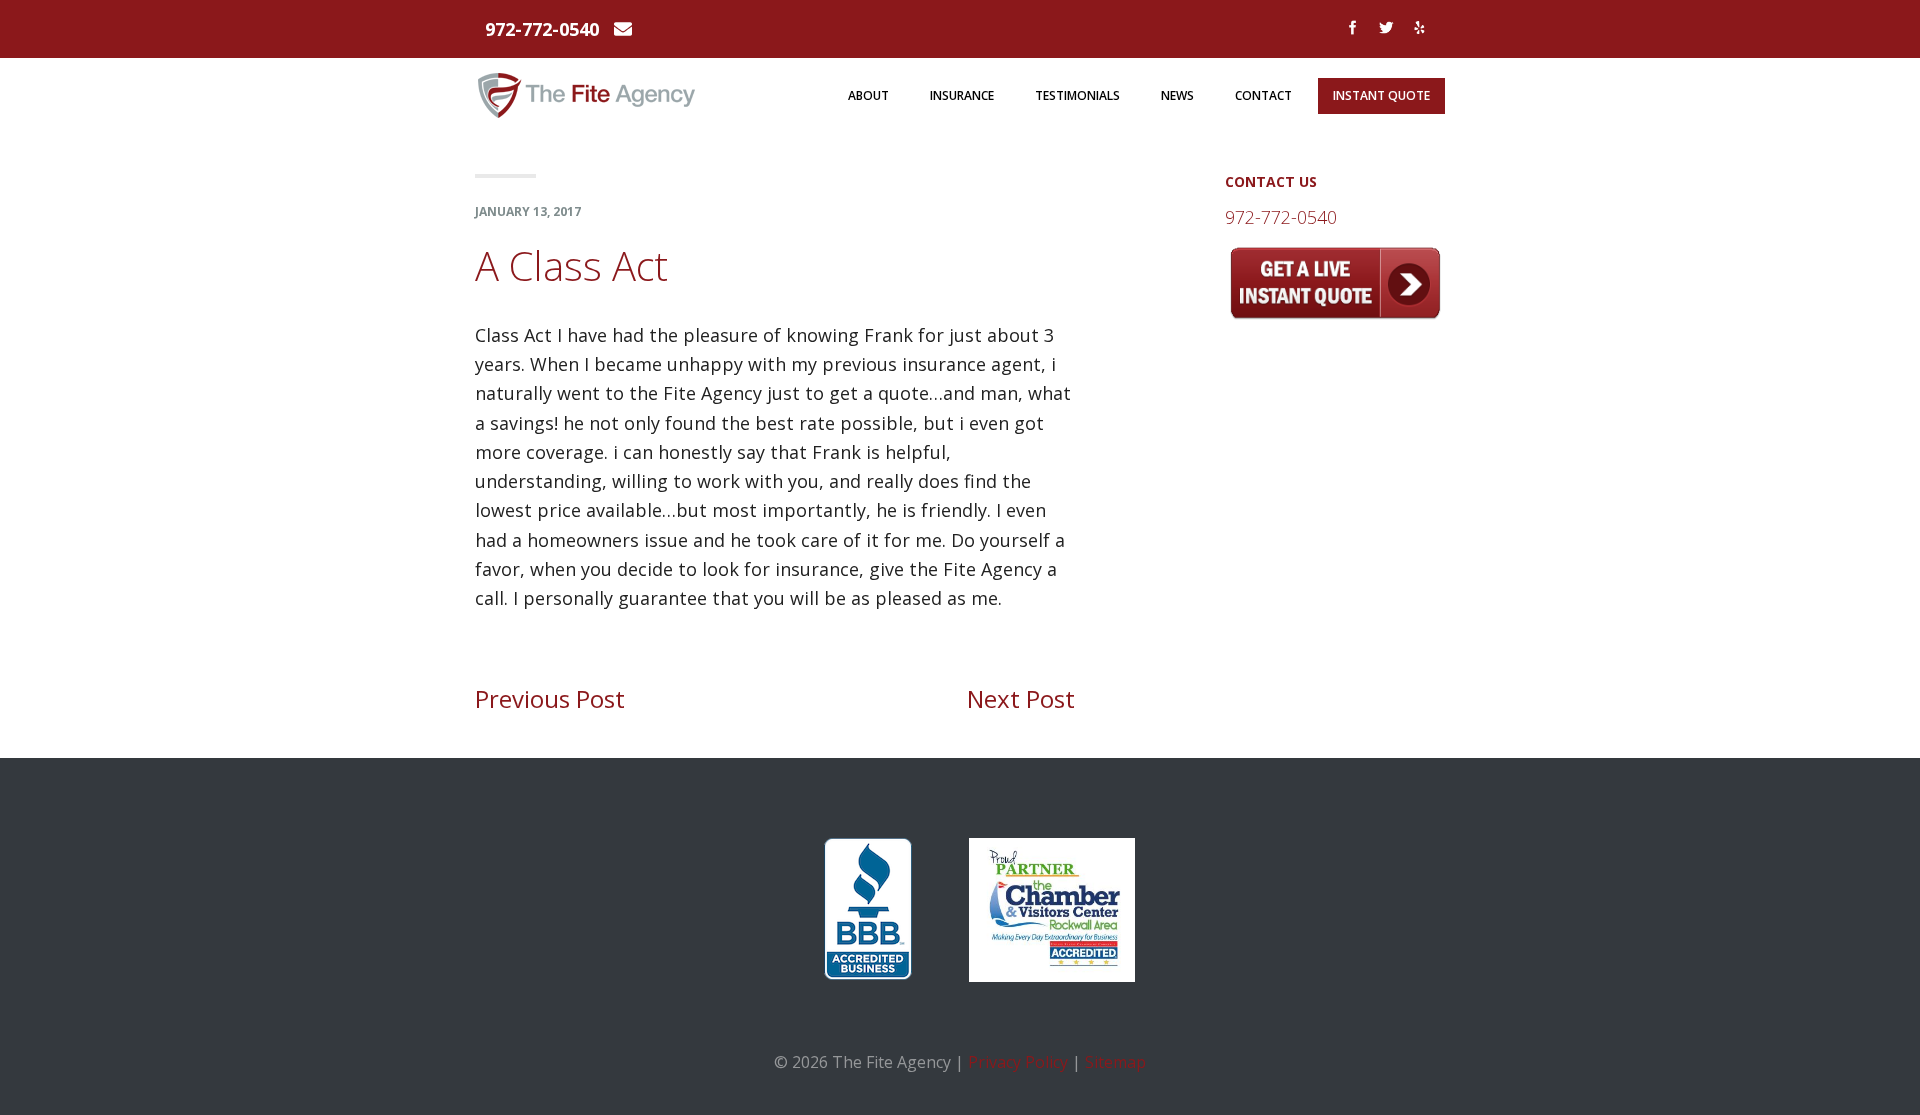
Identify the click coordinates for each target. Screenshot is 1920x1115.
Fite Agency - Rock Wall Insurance (587, 88)
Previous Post (550, 698)
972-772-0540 (542, 29)
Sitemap (1115, 1062)
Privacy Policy (1018, 1062)
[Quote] (1335, 312)
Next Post (1021, 698)
